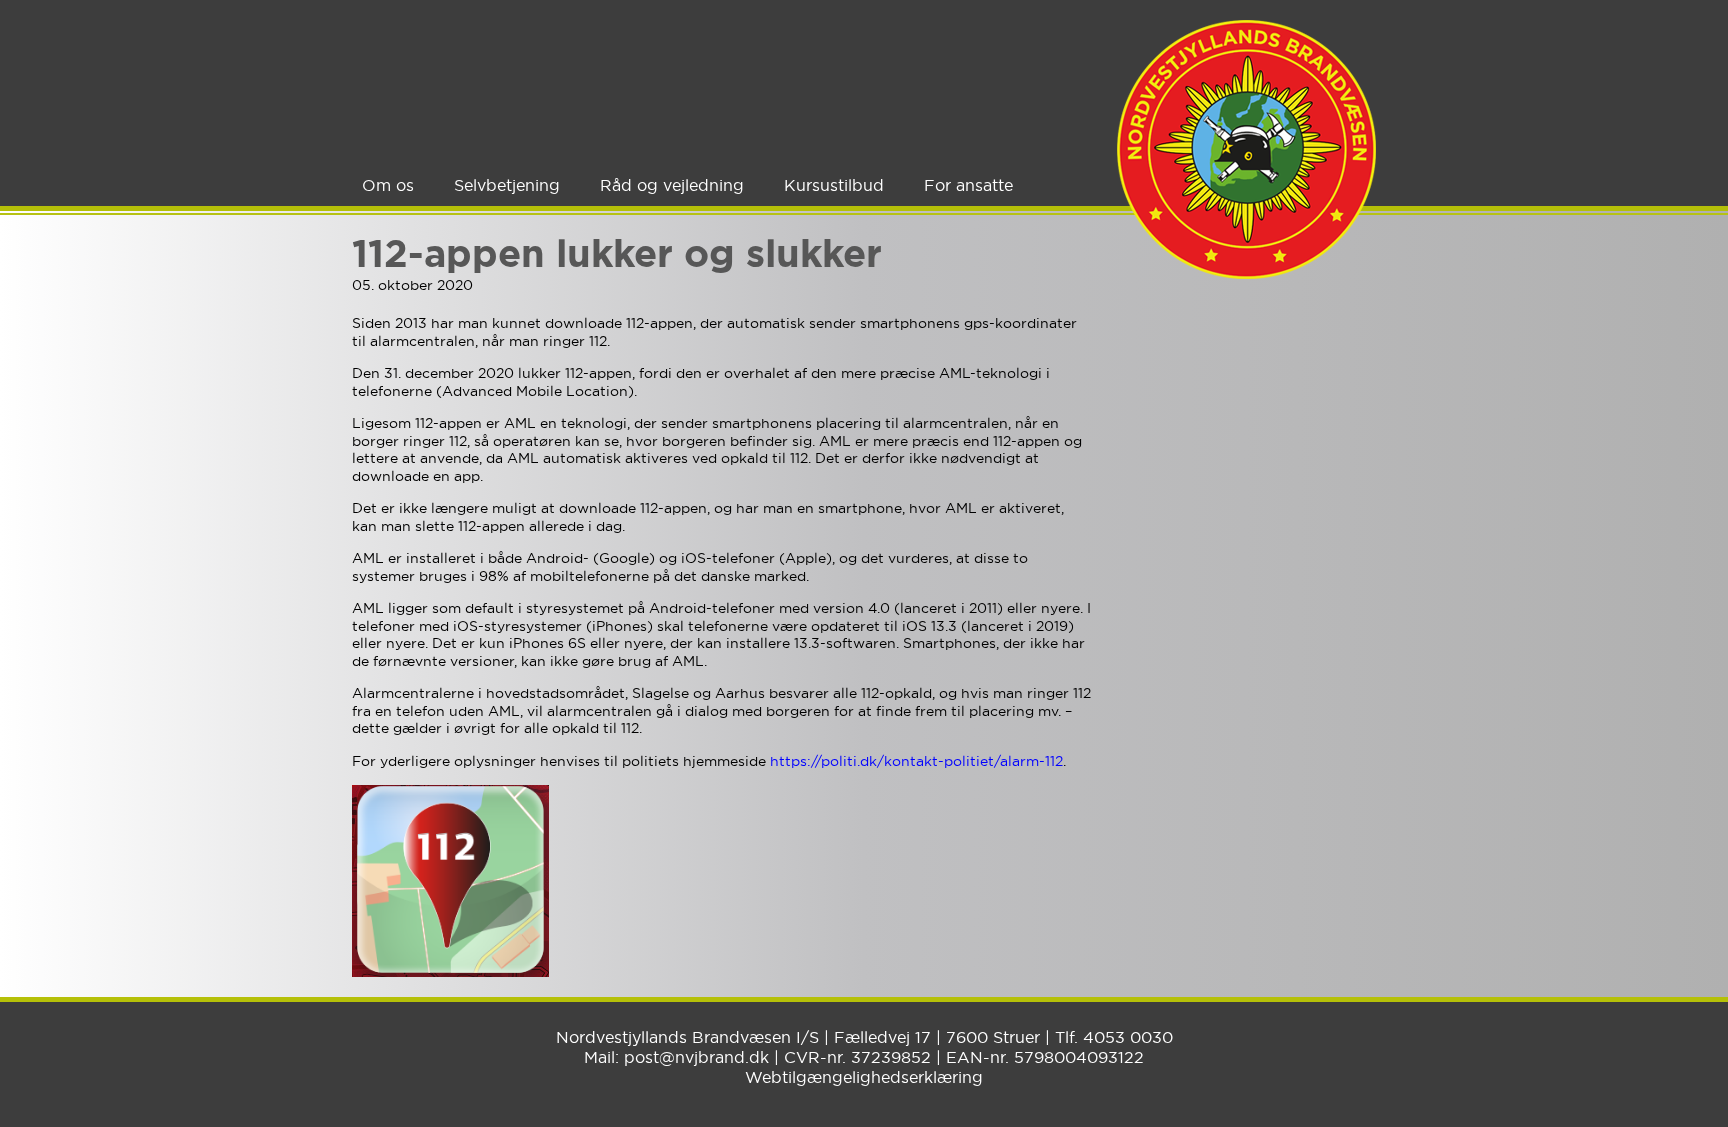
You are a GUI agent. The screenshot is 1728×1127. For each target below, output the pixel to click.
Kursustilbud (834, 185)
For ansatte (968, 185)
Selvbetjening (507, 185)
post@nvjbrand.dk (696, 1057)
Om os (388, 185)
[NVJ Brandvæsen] (1246, 149)
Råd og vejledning (672, 185)
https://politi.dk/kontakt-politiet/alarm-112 (916, 761)
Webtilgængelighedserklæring (864, 1077)
